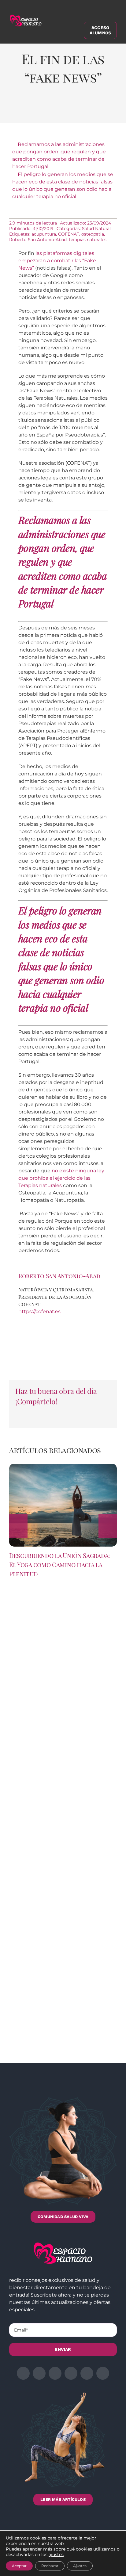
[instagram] (55, 2373)
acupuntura (44, 234)
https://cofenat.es (39, 1311)
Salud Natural (96, 229)
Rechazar (50, 2566)
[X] (36, 110)
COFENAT (69, 234)
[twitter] (39, 2373)
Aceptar (19, 2566)
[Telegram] (84, 110)
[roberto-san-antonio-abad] (63, 1318)
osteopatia (93, 234)
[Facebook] (20, 110)
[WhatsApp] (68, 110)
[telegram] (71, 2373)
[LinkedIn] (52, 110)
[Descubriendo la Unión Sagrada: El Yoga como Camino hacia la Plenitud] (63, 1467)
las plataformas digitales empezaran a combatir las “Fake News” (57, 261)
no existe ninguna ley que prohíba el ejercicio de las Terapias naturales (61, 1178)
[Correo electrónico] (100, 110)
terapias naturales (88, 240)
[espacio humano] (26, 16)
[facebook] (23, 2373)
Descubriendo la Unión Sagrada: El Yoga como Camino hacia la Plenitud (59, 1565)
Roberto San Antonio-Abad (38, 240)
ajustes (56, 2555)
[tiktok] (103, 2373)
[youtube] (87, 2373)
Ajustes (80, 2566)
